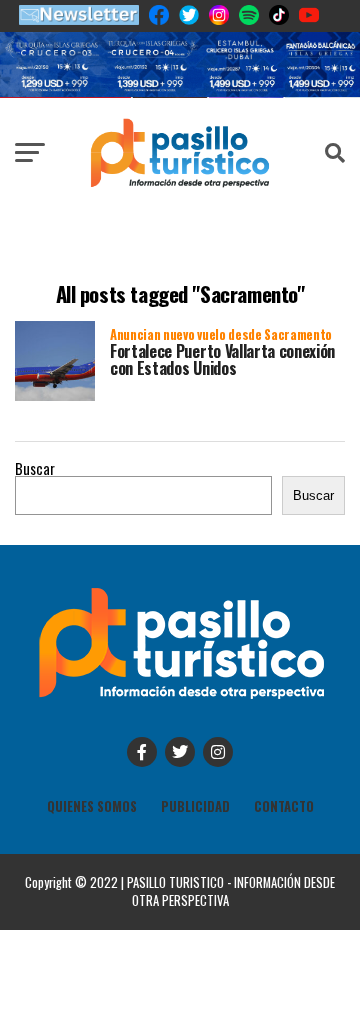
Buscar (35, 468)
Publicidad (195, 806)
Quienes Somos (92, 806)
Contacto (284, 806)
